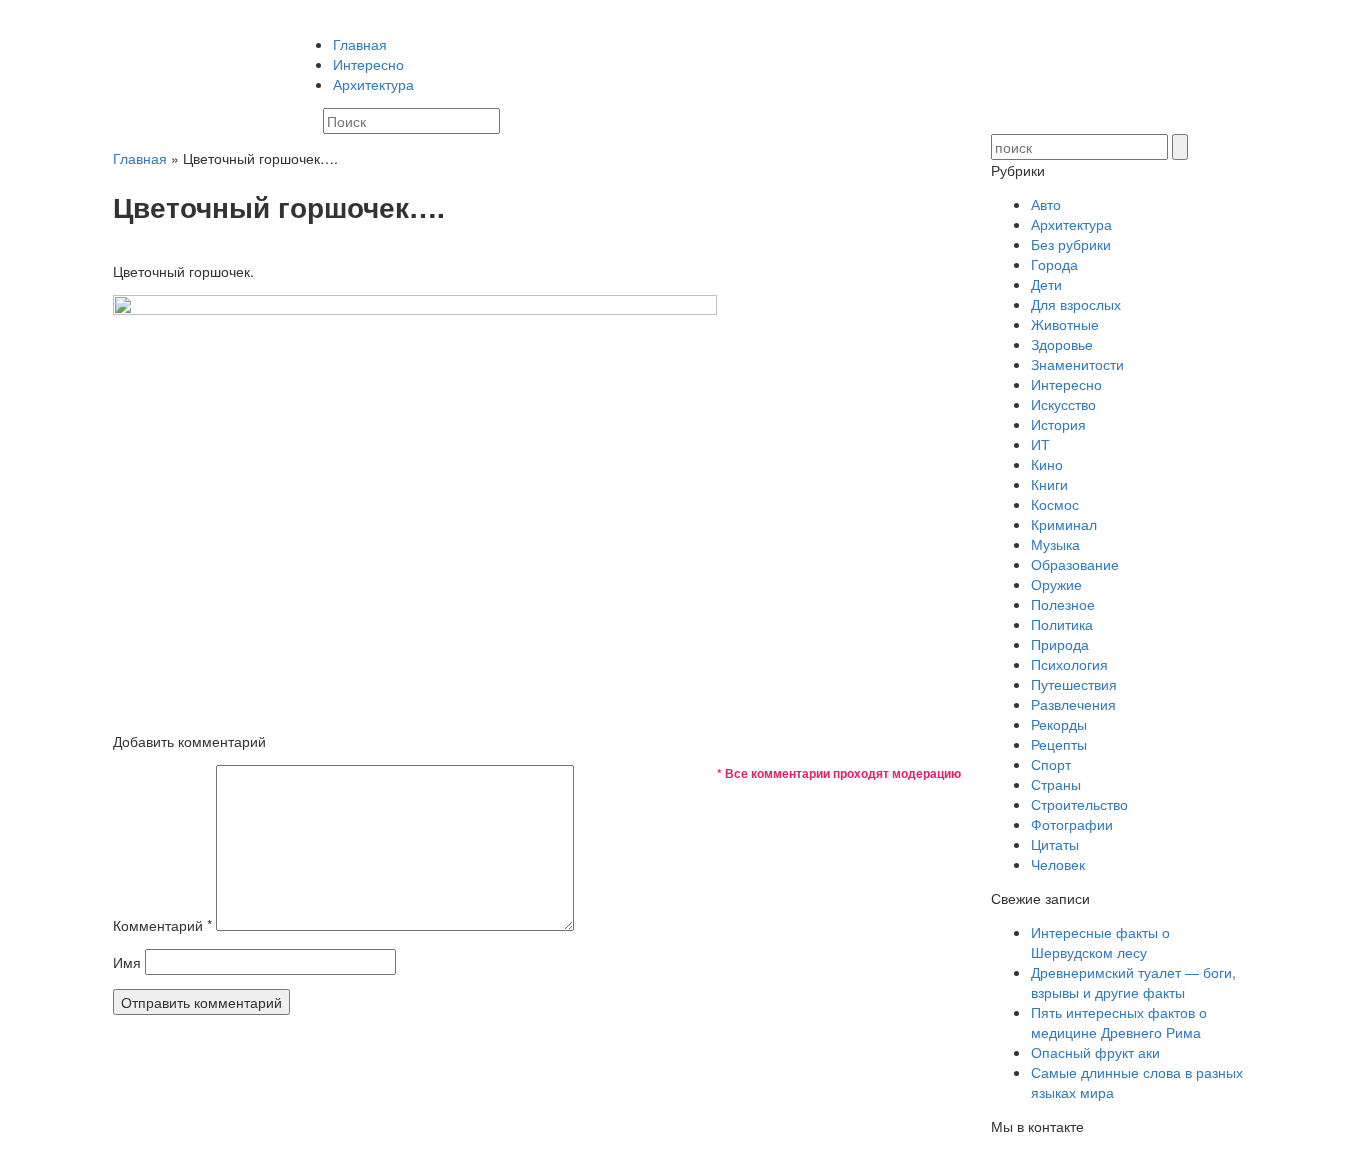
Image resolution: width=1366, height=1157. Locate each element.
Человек (1058, 864)
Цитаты (1055, 844)
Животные (1065, 324)
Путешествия (1074, 684)
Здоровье (1062, 344)
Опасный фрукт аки (1095, 1052)
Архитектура (373, 84)
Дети (1046, 284)
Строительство (1079, 804)
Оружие (1056, 584)
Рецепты (1059, 744)
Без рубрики (1071, 244)
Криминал (1064, 524)
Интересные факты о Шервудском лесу (1100, 942)
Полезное (1063, 604)
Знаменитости (1077, 364)
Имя (127, 962)
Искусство (1063, 404)
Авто (1046, 204)
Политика (1062, 624)
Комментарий (162, 925)
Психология (1069, 664)
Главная (360, 44)
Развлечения (1073, 704)
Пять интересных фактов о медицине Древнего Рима (1119, 1022)
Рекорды (1059, 724)
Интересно (368, 64)
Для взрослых (1076, 304)
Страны (1056, 784)
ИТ (1040, 444)
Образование (1075, 564)
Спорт (1051, 764)
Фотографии (1072, 824)
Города (1054, 264)
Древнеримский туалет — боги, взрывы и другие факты (1133, 982)
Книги (1049, 484)
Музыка (1055, 544)
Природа (1060, 644)
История (1058, 424)
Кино (1047, 464)
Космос (1055, 504)
